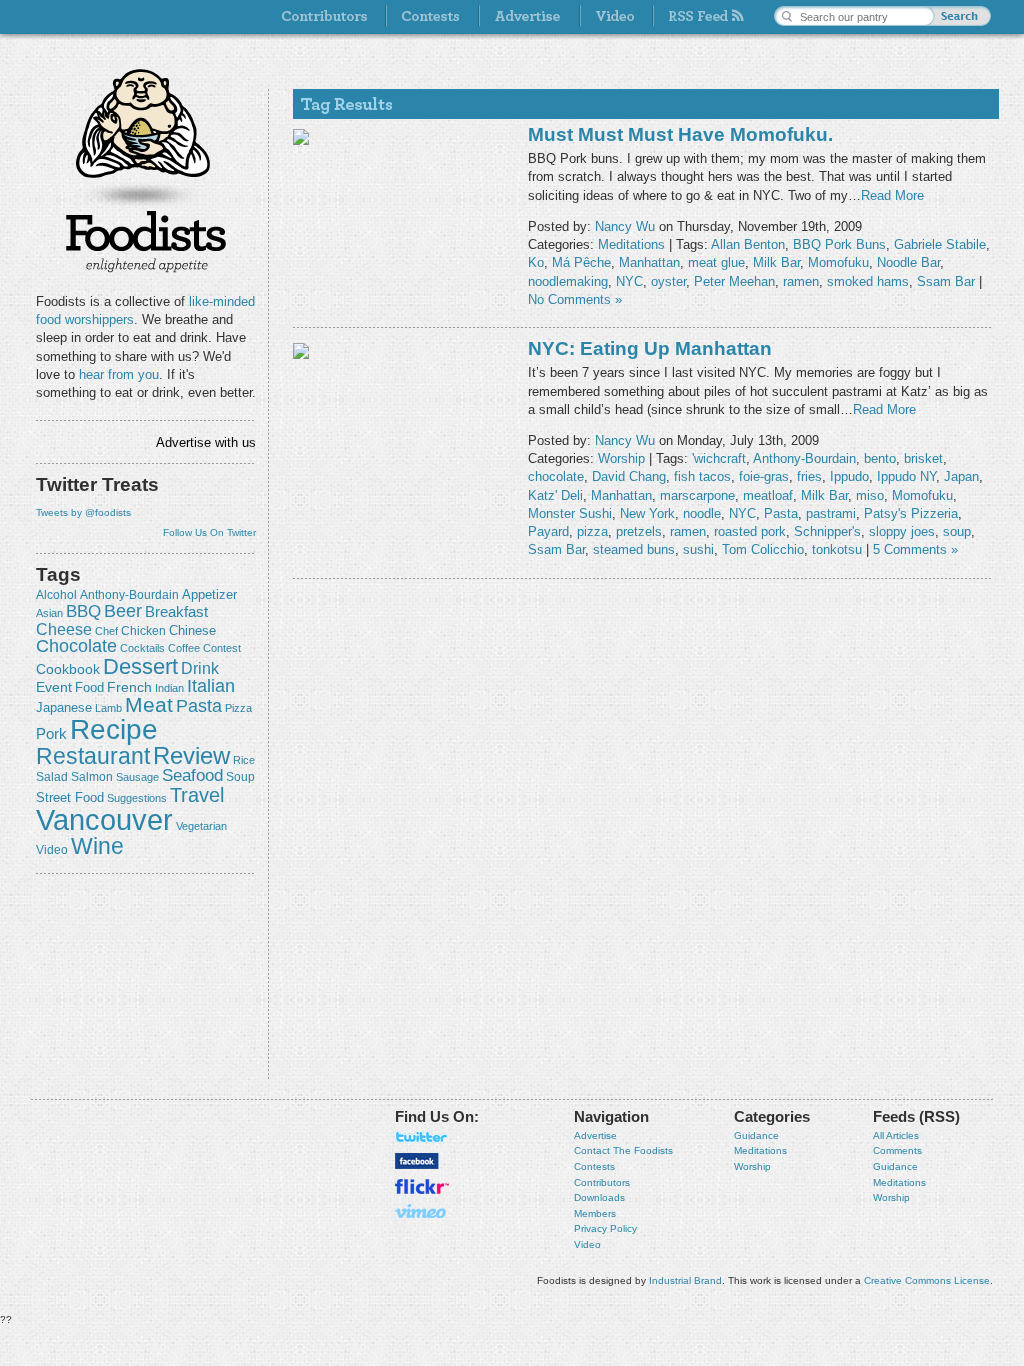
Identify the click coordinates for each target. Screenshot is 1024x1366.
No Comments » (575, 299)
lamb (108, 708)
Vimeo (422, 1211)
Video (587, 1244)
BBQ (83, 611)
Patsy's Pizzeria (911, 513)
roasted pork (750, 531)
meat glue (716, 262)
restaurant (93, 756)
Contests (594, 1166)
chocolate (76, 645)
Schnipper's (827, 531)
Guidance (756, 1135)
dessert (140, 666)
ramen (801, 281)
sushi (698, 549)
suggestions (137, 798)
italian (211, 686)
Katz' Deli (555, 495)
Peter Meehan (734, 281)
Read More (892, 195)
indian (169, 688)
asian (49, 613)
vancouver (104, 819)
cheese (64, 629)
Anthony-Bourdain (129, 595)
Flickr (422, 1186)
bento (880, 458)
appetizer (209, 594)
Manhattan (649, 262)
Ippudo (849, 476)
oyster (668, 281)
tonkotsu (837, 549)
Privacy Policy (605, 1228)
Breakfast (176, 611)
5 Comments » (915, 549)
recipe (114, 729)
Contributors (602, 1182)
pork (51, 734)
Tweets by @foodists (83, 512)
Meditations (631, 244)
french (129, 687)
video (52, 850)
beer (123, 611)
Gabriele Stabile (940, 244)
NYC (629, 281)
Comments (897, 1150)
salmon (92, 777)
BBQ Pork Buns (839, 244)
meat (149, 704)
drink (200, 668)
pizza (238, 708)
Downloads (599, 1197)
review (191, 755)
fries (809, 476)
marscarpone (697, 495)
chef (106, 631)
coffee (184, 648)
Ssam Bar (946, 281)
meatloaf (768, 495)
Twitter (422, 1137)
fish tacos (702, 476)
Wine (97, 846)
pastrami (831, 513)
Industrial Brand (685, 1280)
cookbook (68, 669)
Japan (961, 476)
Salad (52, 777)
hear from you (119, 374)
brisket (923, 458)
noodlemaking (568, 281)
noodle (702, 513)
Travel (197, 794)
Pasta (199, 706)
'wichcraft (719, 458)
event (54, 687)
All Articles (896, 1135)
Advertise (595, 1135)
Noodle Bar (908, 262)
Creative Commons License (927, 1280)
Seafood (192, 775)
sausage (137, 777)
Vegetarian (201, 826)
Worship (621, 458)
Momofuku (838, 262)
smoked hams (868, 281)
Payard (548, 531)
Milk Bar (776, 262)
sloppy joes (902, 531)
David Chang (629, 476)
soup (240, 777)
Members (595, 1213)
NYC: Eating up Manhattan (650, 348)
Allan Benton (748, 244)
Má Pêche (581, 262)
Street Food (70, 798)
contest (222, 648)
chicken (143, 631)
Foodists (146, 240)
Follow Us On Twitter (209, 532)
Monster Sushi (570, 513)
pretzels (639, 531)
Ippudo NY (906, 476)
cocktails (142, 648)
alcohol (56, 595)
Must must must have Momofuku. (680, 134)
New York (647, 513)
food (89, 687)
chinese (192, 631)
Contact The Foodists (623, 1150)
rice (244, 760)
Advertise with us (206, 442)
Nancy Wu (625, 226)
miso (870, 495)
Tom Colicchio (763, 549)
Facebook (417, 1161)
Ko (536, 262)
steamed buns (634, 549)
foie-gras (764, 476)
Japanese (64, 707)
